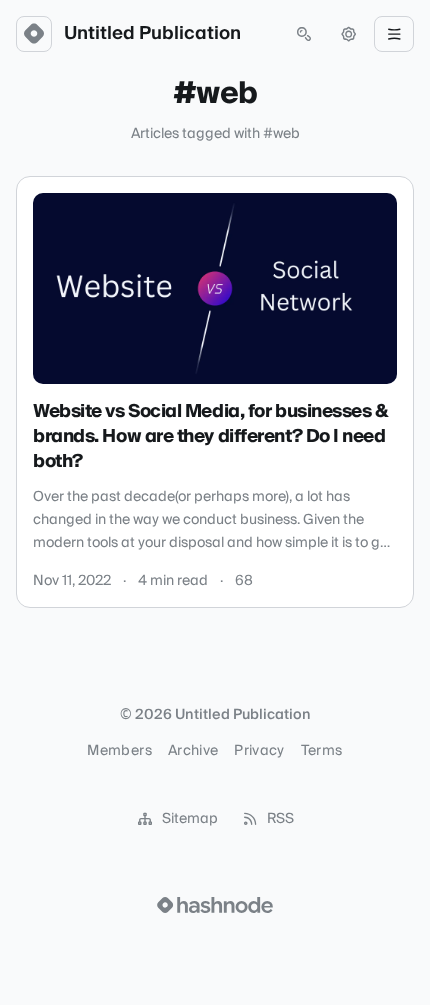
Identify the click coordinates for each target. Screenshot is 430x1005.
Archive (193, 751)
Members (119, 751)
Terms (322, 751)
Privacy (259, 751)
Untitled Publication (152, 34)
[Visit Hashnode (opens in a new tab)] (215, 905)
